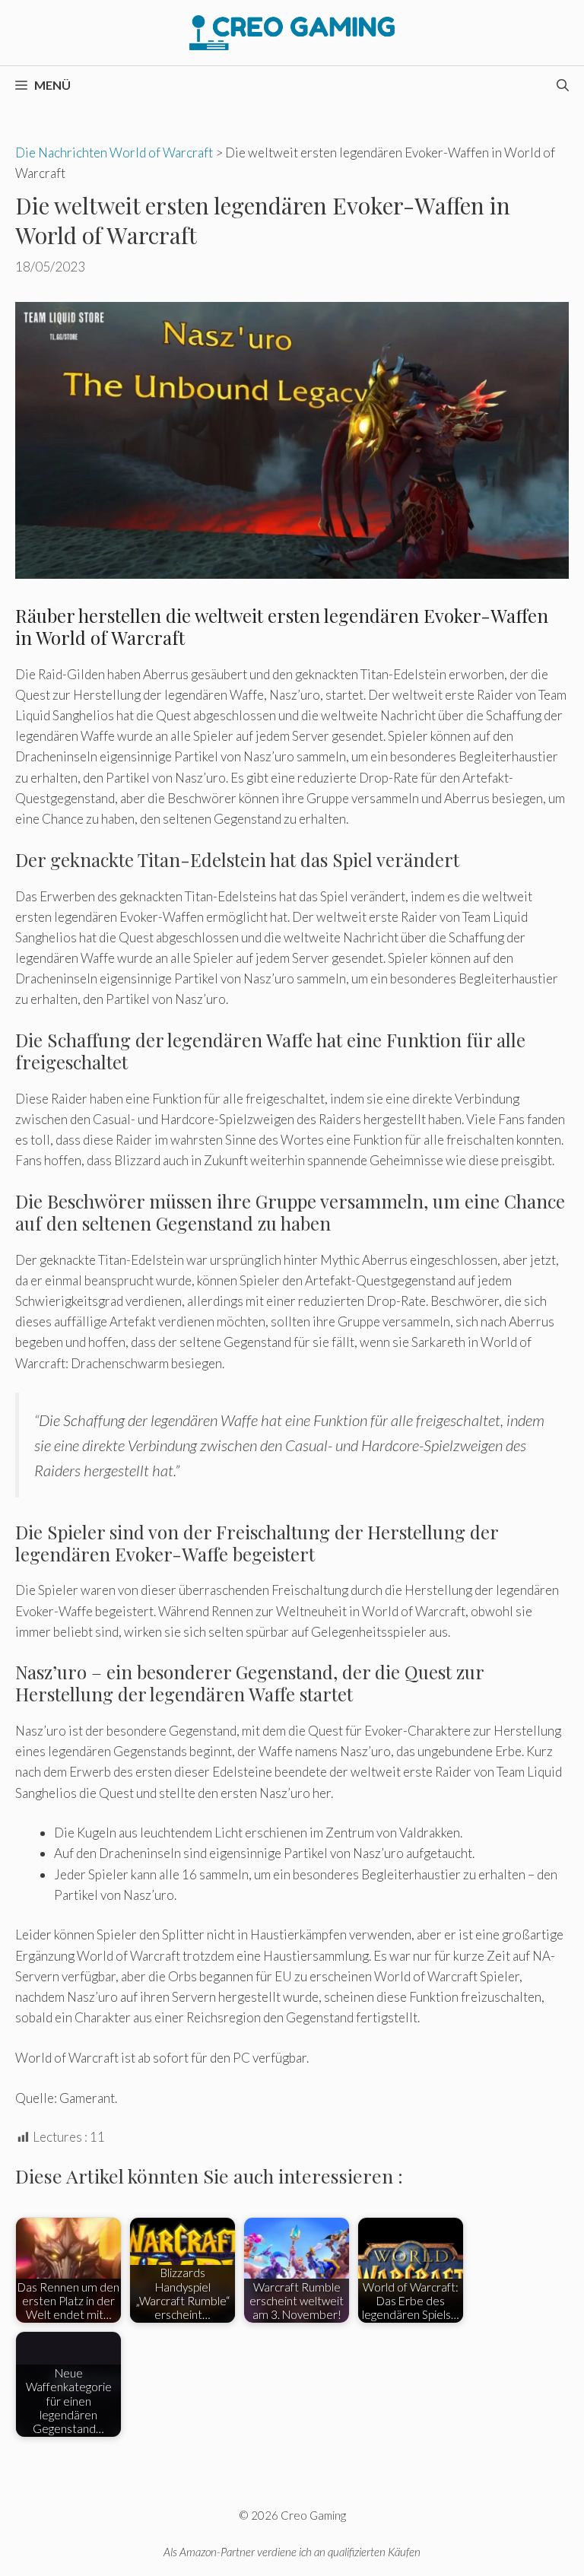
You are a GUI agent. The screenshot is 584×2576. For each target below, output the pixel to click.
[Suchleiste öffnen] (563, 85)
